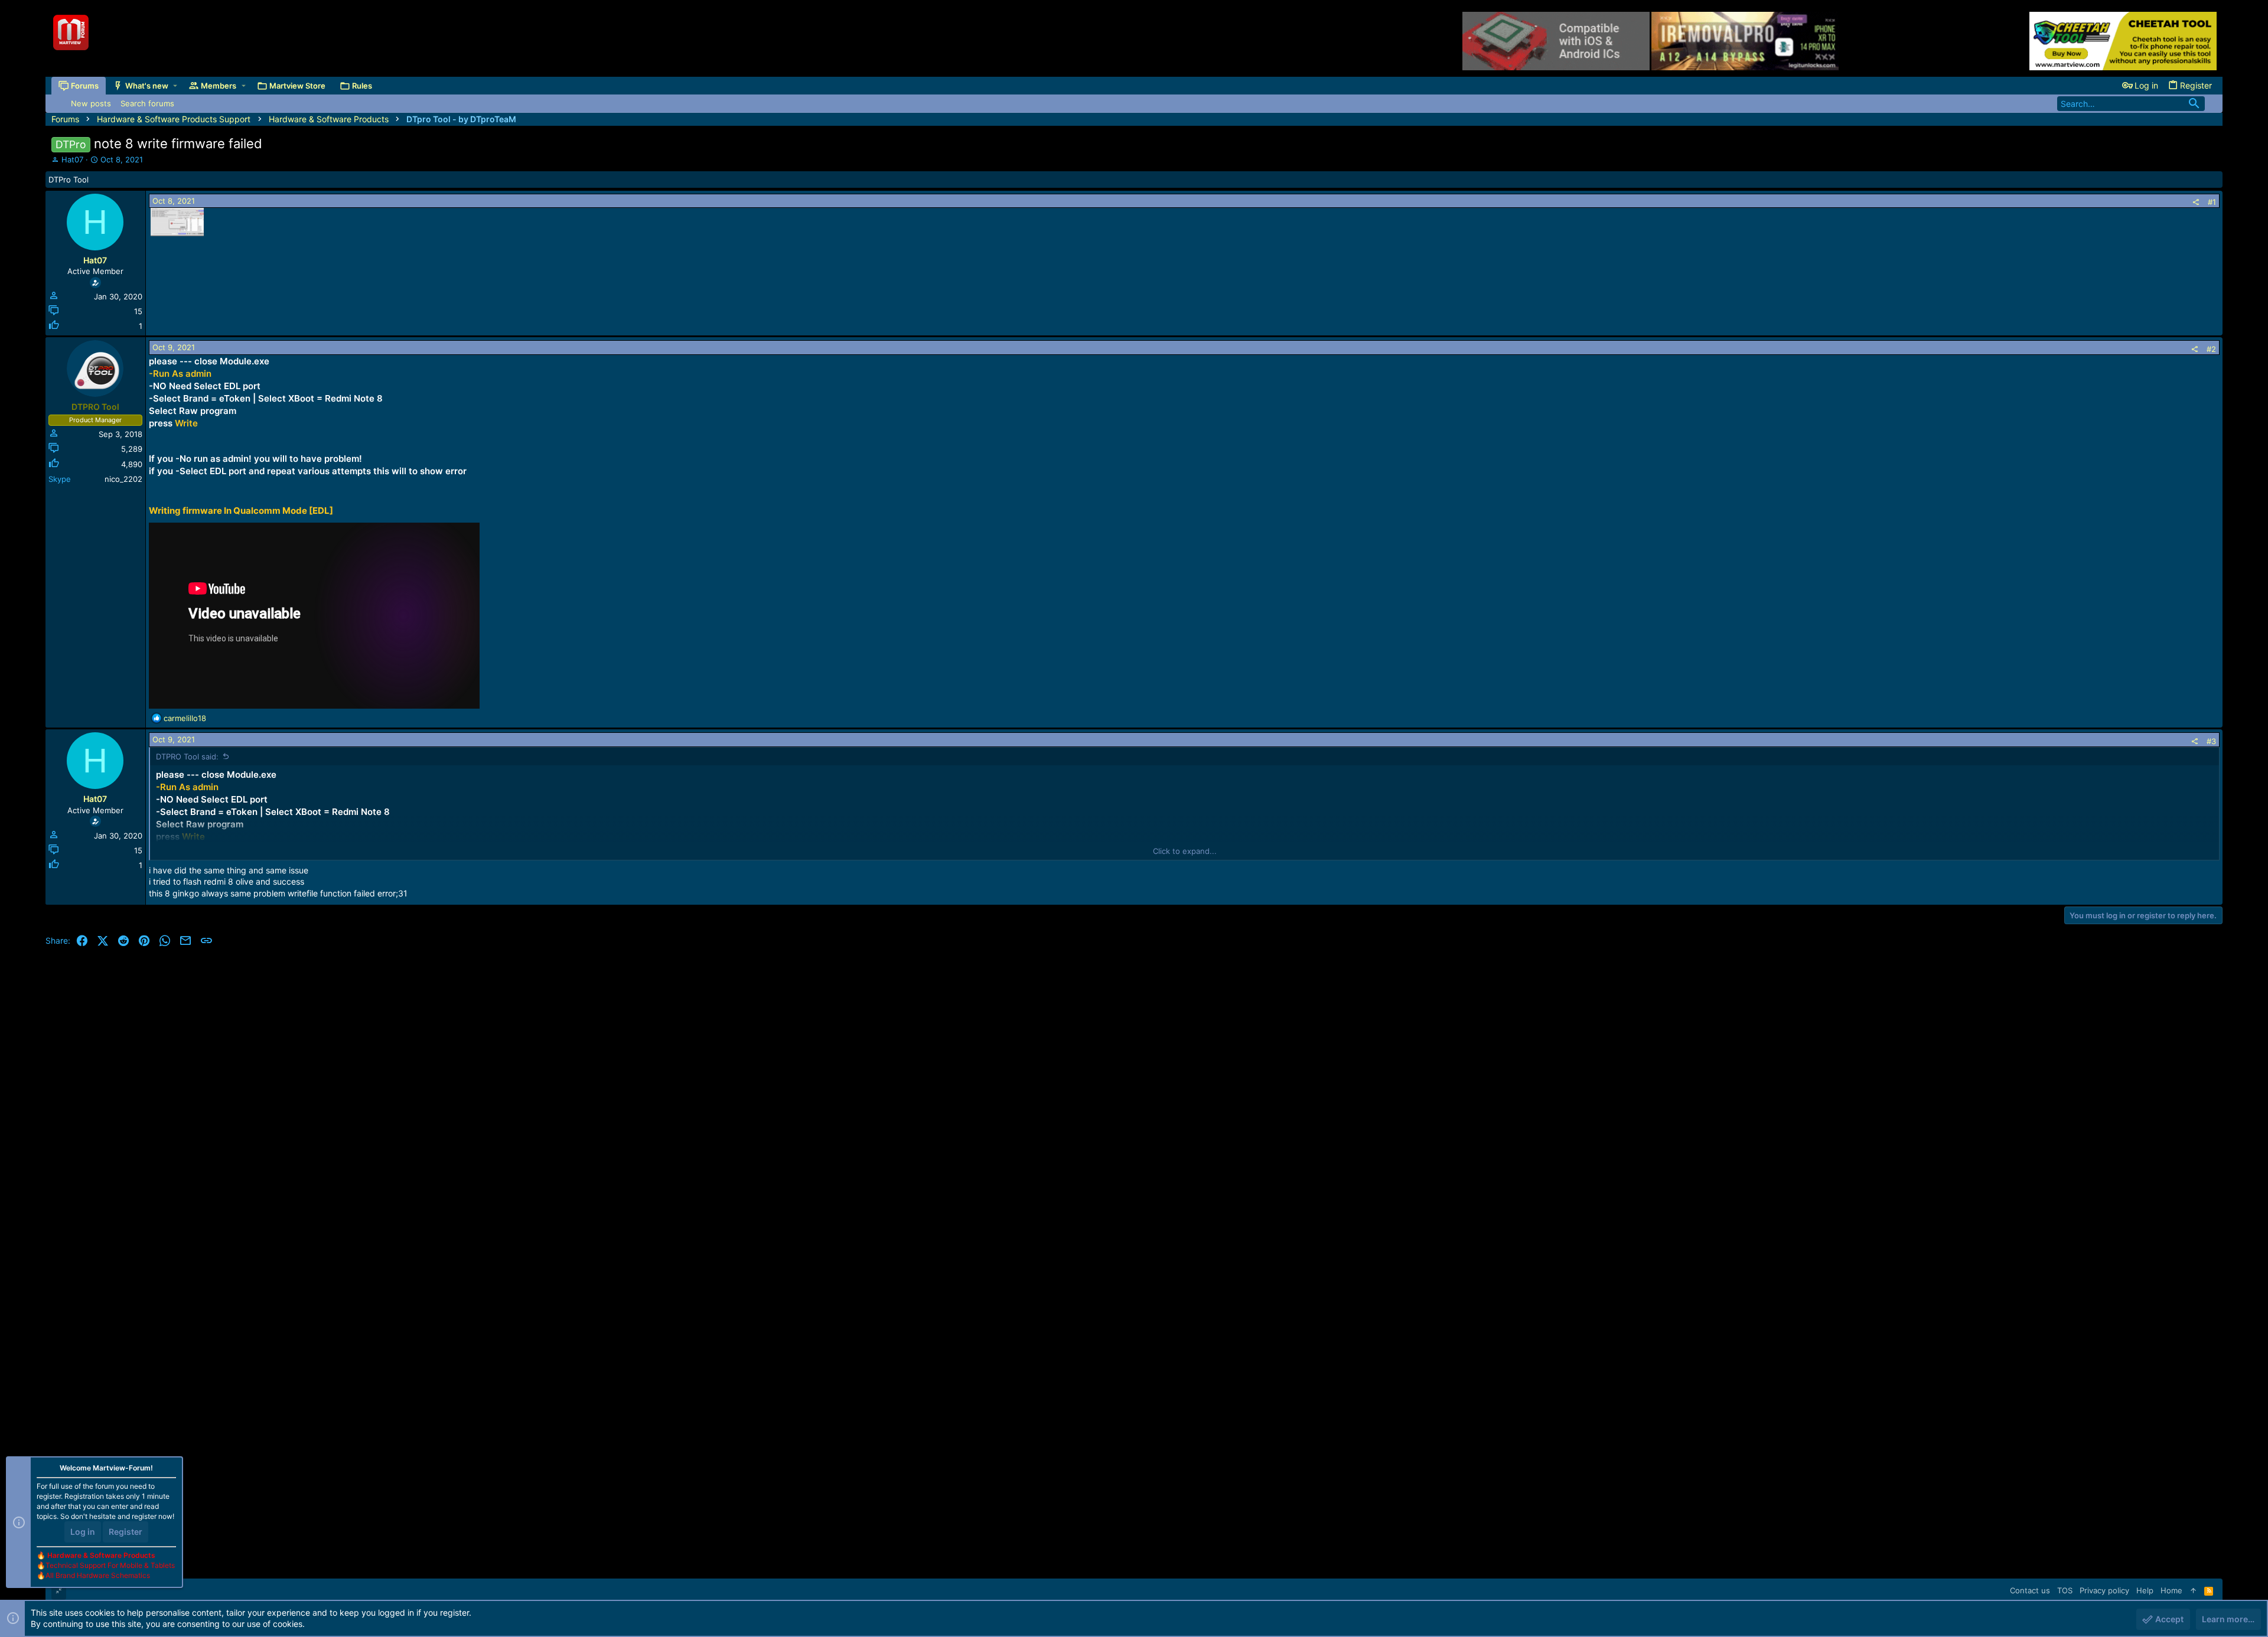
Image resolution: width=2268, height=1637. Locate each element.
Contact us (2030, 1590)
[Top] (2193, 1590)
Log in (83, 1532)
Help (2145, 1590)
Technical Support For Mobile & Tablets (110, 1565)
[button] (175, 86)
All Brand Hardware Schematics (98, 1575)
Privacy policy (2104, 1590)
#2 (2211, 349)
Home (2171, 1590)
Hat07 (72, 159)
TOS (2065, 1590)
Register (126, 1532)
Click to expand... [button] (1185, 851)
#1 (2212, 202)
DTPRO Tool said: (187, 756)
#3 (2211, 741)
